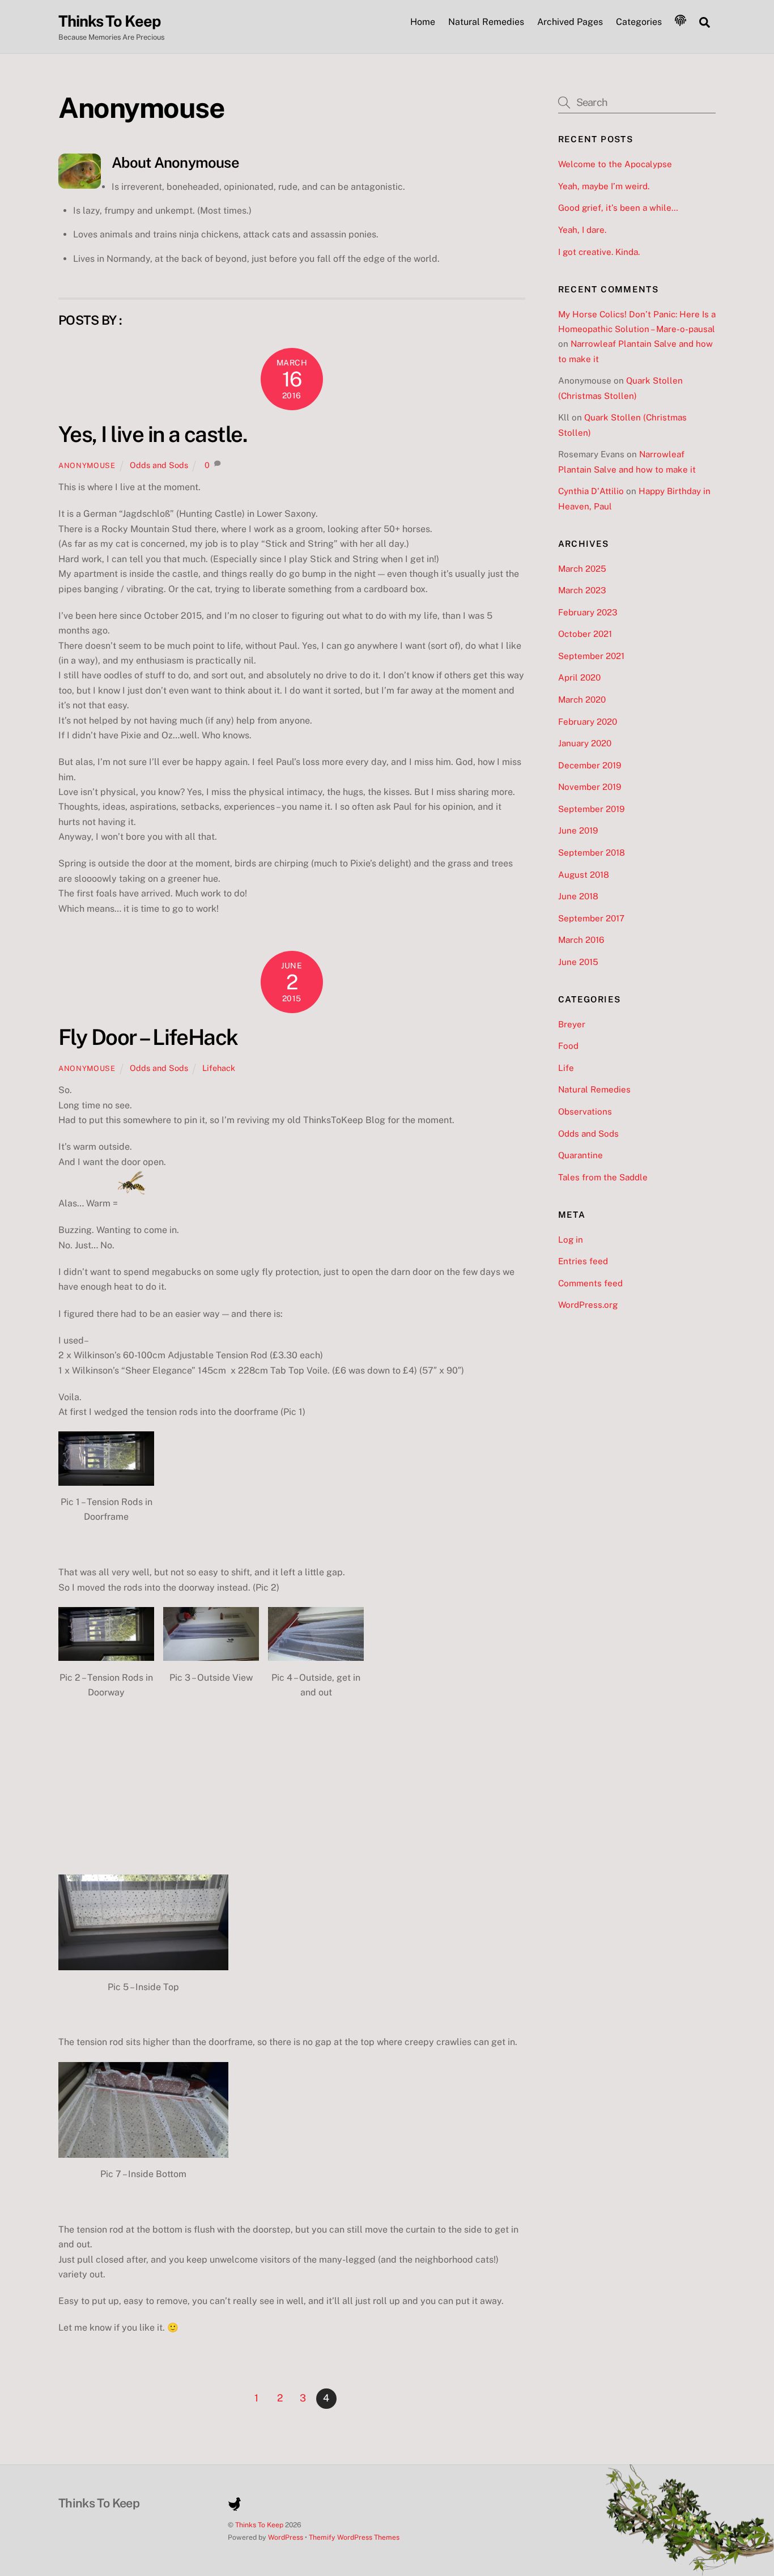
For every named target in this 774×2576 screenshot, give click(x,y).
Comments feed (590, 1283)
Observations (585, 1111)
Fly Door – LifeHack (148, 1037)
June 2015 (578, 962)
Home (423, 22)
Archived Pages (570, 22)
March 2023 (582, 590)
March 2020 (582, 700)
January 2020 (585, 743)
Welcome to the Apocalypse (615, 164)
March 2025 (582, 569)
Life (566, 1068)
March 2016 (581, 940)
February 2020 (588, 722)
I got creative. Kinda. (599, 252)
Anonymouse (87, 466)
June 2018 (578, 896)
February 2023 (588, 612)
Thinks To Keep (259, 2525)
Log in (571, 1240)
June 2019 (578, 830)
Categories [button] (639, 22)
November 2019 (590, 787)
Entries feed (583, 1261)
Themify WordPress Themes (354, 2537)
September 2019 (591, 809)
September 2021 (591, 656)
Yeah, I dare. (582, 230)
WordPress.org (588, 1305)
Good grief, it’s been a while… (618, 208)
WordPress (286, 2537)
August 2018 (584, 875)
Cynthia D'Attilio (591, 491)
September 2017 (591, 918)
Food (568, 1046)
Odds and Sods (159, 465)
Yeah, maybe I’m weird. (604, 186)
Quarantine (580, 1155)
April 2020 (579, 677)
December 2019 (590, 765)
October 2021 (585, 634)
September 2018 (592, 853)
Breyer (572, 1024)
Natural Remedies (486, 22)
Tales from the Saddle (603, 1177)
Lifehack (219, 1068)
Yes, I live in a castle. (153, 434)
